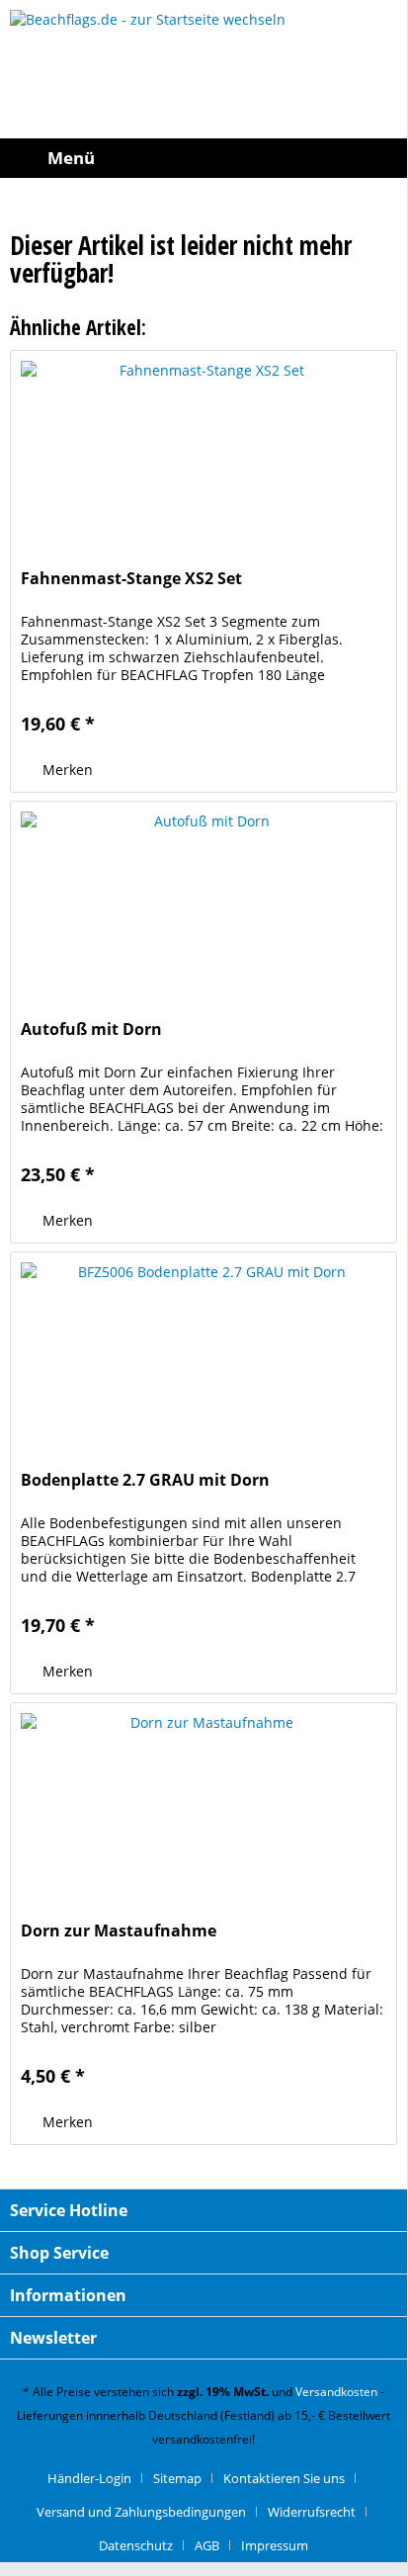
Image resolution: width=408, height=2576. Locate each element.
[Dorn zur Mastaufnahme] (204, 1802)
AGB (207, 2545)
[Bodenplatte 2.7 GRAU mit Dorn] (204, 1351)
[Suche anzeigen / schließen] (257, 158)
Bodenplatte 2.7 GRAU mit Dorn (145, 1480)
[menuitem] (52, 158)
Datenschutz (136, 2545)
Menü (71, 158)
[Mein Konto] (300, 158)
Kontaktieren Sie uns (284, 2478)
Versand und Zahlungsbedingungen (141, 2512)
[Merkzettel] (344, 158)
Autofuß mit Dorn (91, 1030)
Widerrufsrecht (312, 2512)
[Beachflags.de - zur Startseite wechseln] (204, 69)
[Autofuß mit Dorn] (204, 901)
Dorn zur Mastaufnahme (119, 1931)
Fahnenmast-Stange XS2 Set (131, 579)
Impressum (275, 2545)
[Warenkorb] (387, 158)
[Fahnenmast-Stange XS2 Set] (204, 450)
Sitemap (177, 2478)
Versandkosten (336, 2392)
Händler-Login (89, 2478)
